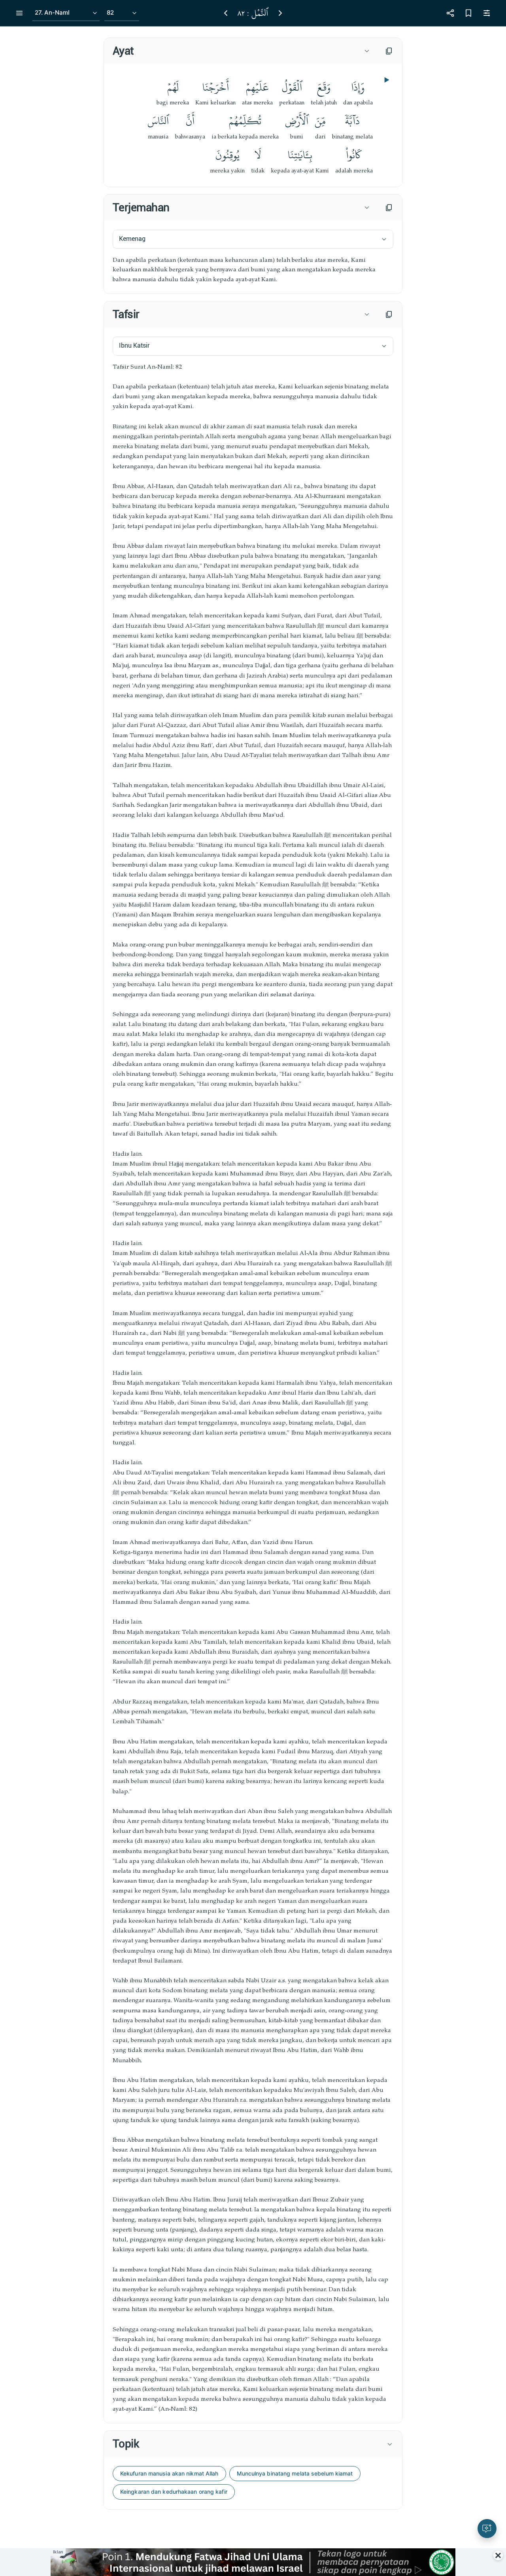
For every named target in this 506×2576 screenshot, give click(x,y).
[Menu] (19, 13)
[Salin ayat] (389, 51)
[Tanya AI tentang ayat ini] (487, 2529)
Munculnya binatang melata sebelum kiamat (295, 2473)
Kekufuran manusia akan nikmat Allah (169, 2473)
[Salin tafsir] (389, 314)
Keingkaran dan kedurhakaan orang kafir (174, 2492)
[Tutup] (498, 2555)
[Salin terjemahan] (389, 208)
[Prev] (226, 13)
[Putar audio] (386, 80)
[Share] (450, 13)
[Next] (280, 13)
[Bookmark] (468, 13)
